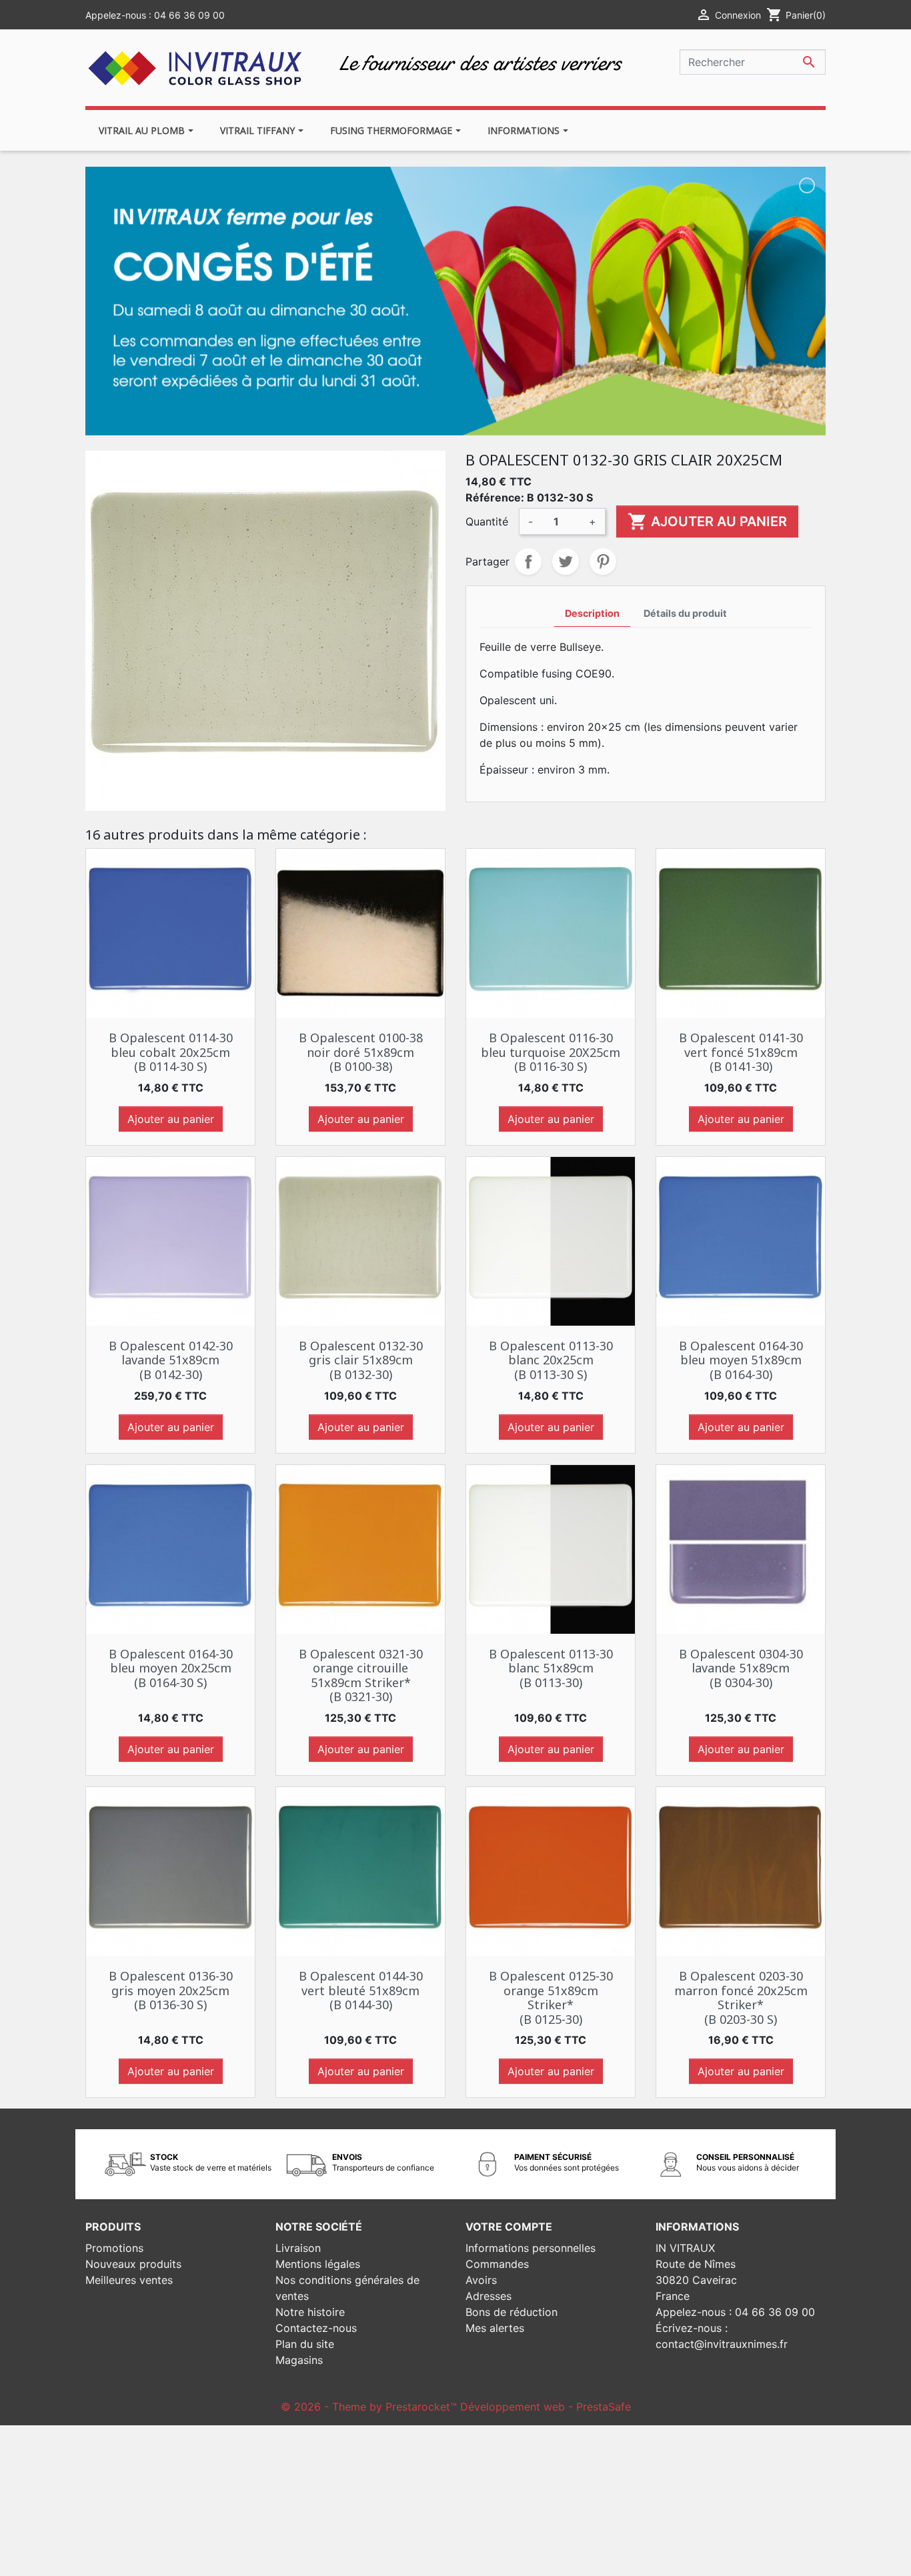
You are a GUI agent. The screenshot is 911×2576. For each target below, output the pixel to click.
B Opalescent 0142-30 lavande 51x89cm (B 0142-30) (171, 1360)
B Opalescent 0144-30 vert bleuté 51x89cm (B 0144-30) (361, 1990)
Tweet (566, 561)
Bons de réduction (512, 2312)
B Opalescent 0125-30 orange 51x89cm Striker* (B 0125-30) (551, 1998)
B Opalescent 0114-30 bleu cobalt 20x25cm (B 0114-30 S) (171, 1052)
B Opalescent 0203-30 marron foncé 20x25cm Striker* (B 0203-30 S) (741, 1998)
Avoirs (481, 2280)
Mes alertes (495, 2328)
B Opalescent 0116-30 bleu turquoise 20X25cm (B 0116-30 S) (551, 1052)
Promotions (114, 2248)
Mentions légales (318, 2264)
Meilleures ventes (129, 2280)
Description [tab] (592, 613)
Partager (528, 561)
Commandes (497, 2264)
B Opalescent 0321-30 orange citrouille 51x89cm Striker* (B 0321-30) (361, 1675)
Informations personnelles (531, 2248)
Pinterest (603, 561)
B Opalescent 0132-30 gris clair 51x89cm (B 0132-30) (361, 1360)
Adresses (489, 2296)
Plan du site (305, 2344)
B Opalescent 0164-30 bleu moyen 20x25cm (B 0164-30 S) (171, 1668)
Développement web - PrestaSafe (546, 2407)
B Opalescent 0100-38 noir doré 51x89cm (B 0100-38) (361, 1052)
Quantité (487, 521)
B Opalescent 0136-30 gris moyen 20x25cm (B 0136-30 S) (171, 1990)
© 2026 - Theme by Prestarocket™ (370, 2407)
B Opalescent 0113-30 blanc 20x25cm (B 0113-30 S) (551, 1360)
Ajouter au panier (707, 521)
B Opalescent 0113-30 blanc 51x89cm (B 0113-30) (551, 1668)
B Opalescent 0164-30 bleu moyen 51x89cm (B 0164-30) (741, 1360)
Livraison (298, 2248)
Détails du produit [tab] (685, 613)
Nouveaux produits (133, 2264)
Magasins (299, 2360)
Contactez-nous (316, 2328)
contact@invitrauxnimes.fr (722, 2344)
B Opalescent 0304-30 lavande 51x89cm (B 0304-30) (741, 1668)
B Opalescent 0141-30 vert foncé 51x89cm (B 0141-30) (741, 1052)
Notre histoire (310, 2312)
